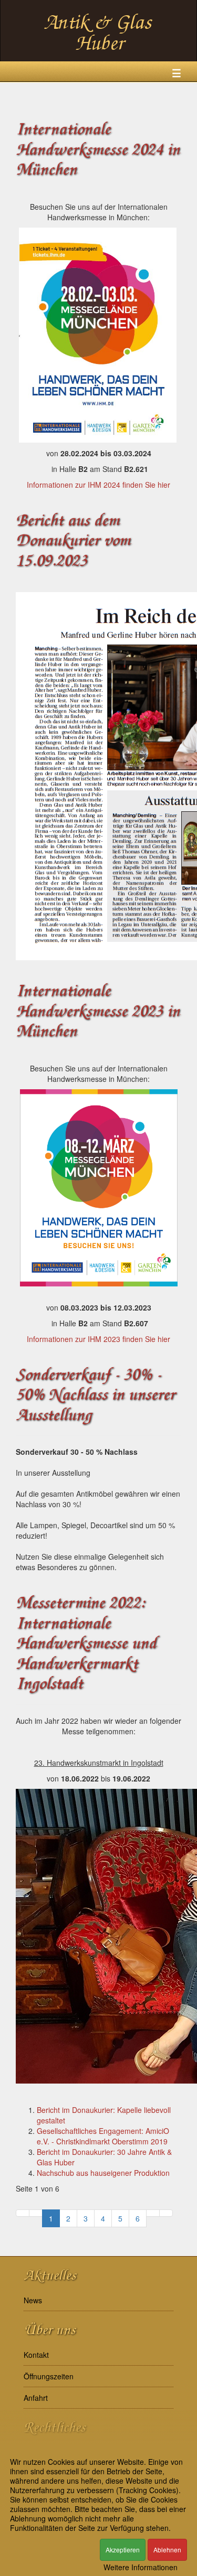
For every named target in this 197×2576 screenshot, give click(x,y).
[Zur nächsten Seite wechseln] (153, 2213)
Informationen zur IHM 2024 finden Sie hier (98, 485)
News (33, 2300)
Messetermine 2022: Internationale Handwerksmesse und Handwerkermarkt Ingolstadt (86, 1643)
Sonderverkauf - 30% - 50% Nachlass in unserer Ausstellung (95, 1395)
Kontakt (36, 2355)
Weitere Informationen (141, 2567)
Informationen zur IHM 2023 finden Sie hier (98, 1339)
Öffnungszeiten (49, 2376)
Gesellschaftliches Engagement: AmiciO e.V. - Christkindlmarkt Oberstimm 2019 (103, 2136)
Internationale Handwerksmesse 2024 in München (98, 149)
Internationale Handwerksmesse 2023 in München (98, 1011)
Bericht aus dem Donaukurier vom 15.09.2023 (73, 541)
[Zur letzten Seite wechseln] (166, 2213)
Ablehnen (167, 2550)
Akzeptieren (123, 2550)
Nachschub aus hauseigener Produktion (103, 2173)
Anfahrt (36, 2398)
